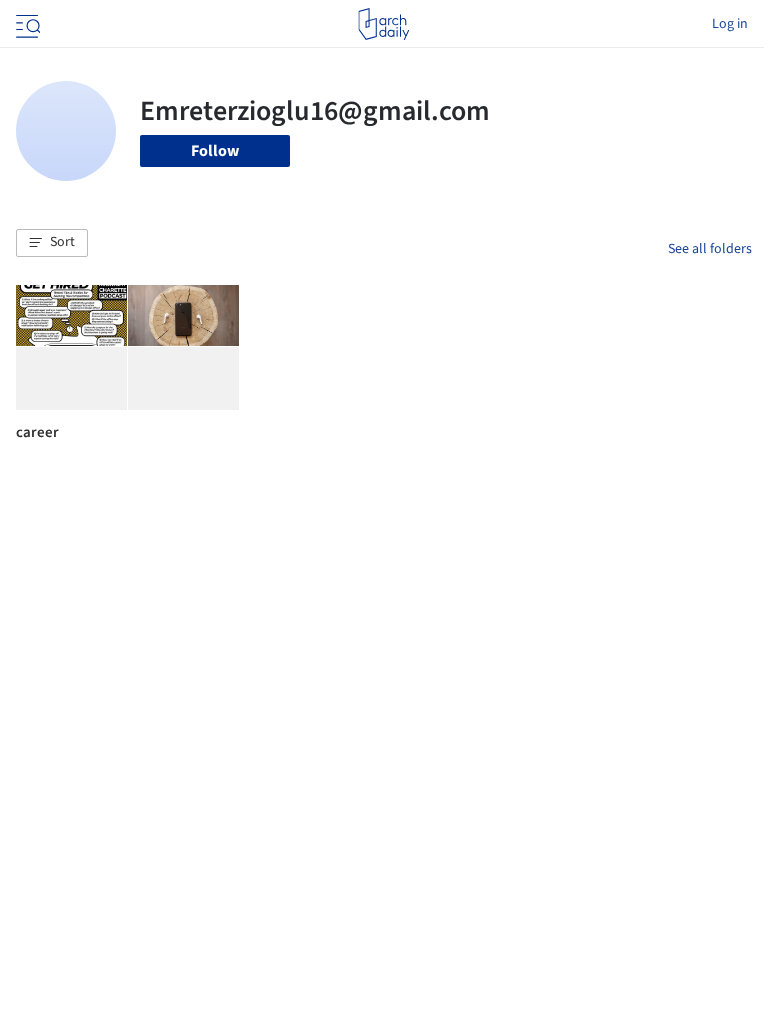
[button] (52, 243)
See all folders (710, 249)
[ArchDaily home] (383, 24)
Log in (730, 24)
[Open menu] (26, 24)
